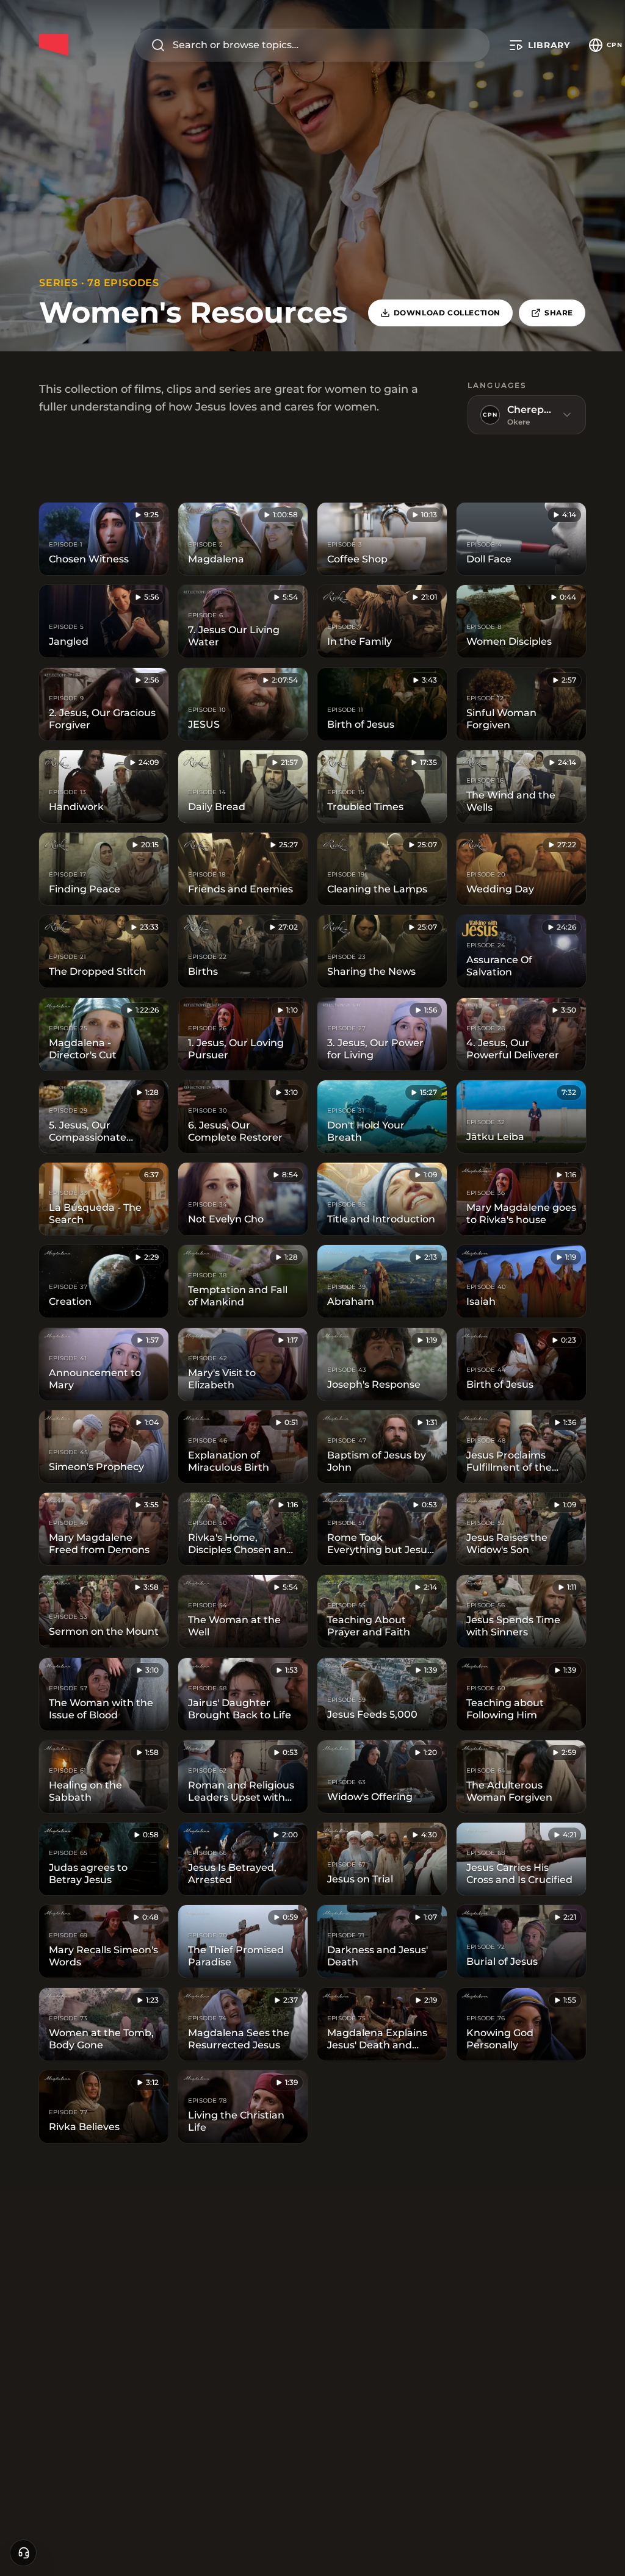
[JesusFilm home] (54, 45)
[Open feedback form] (23, 2553)
